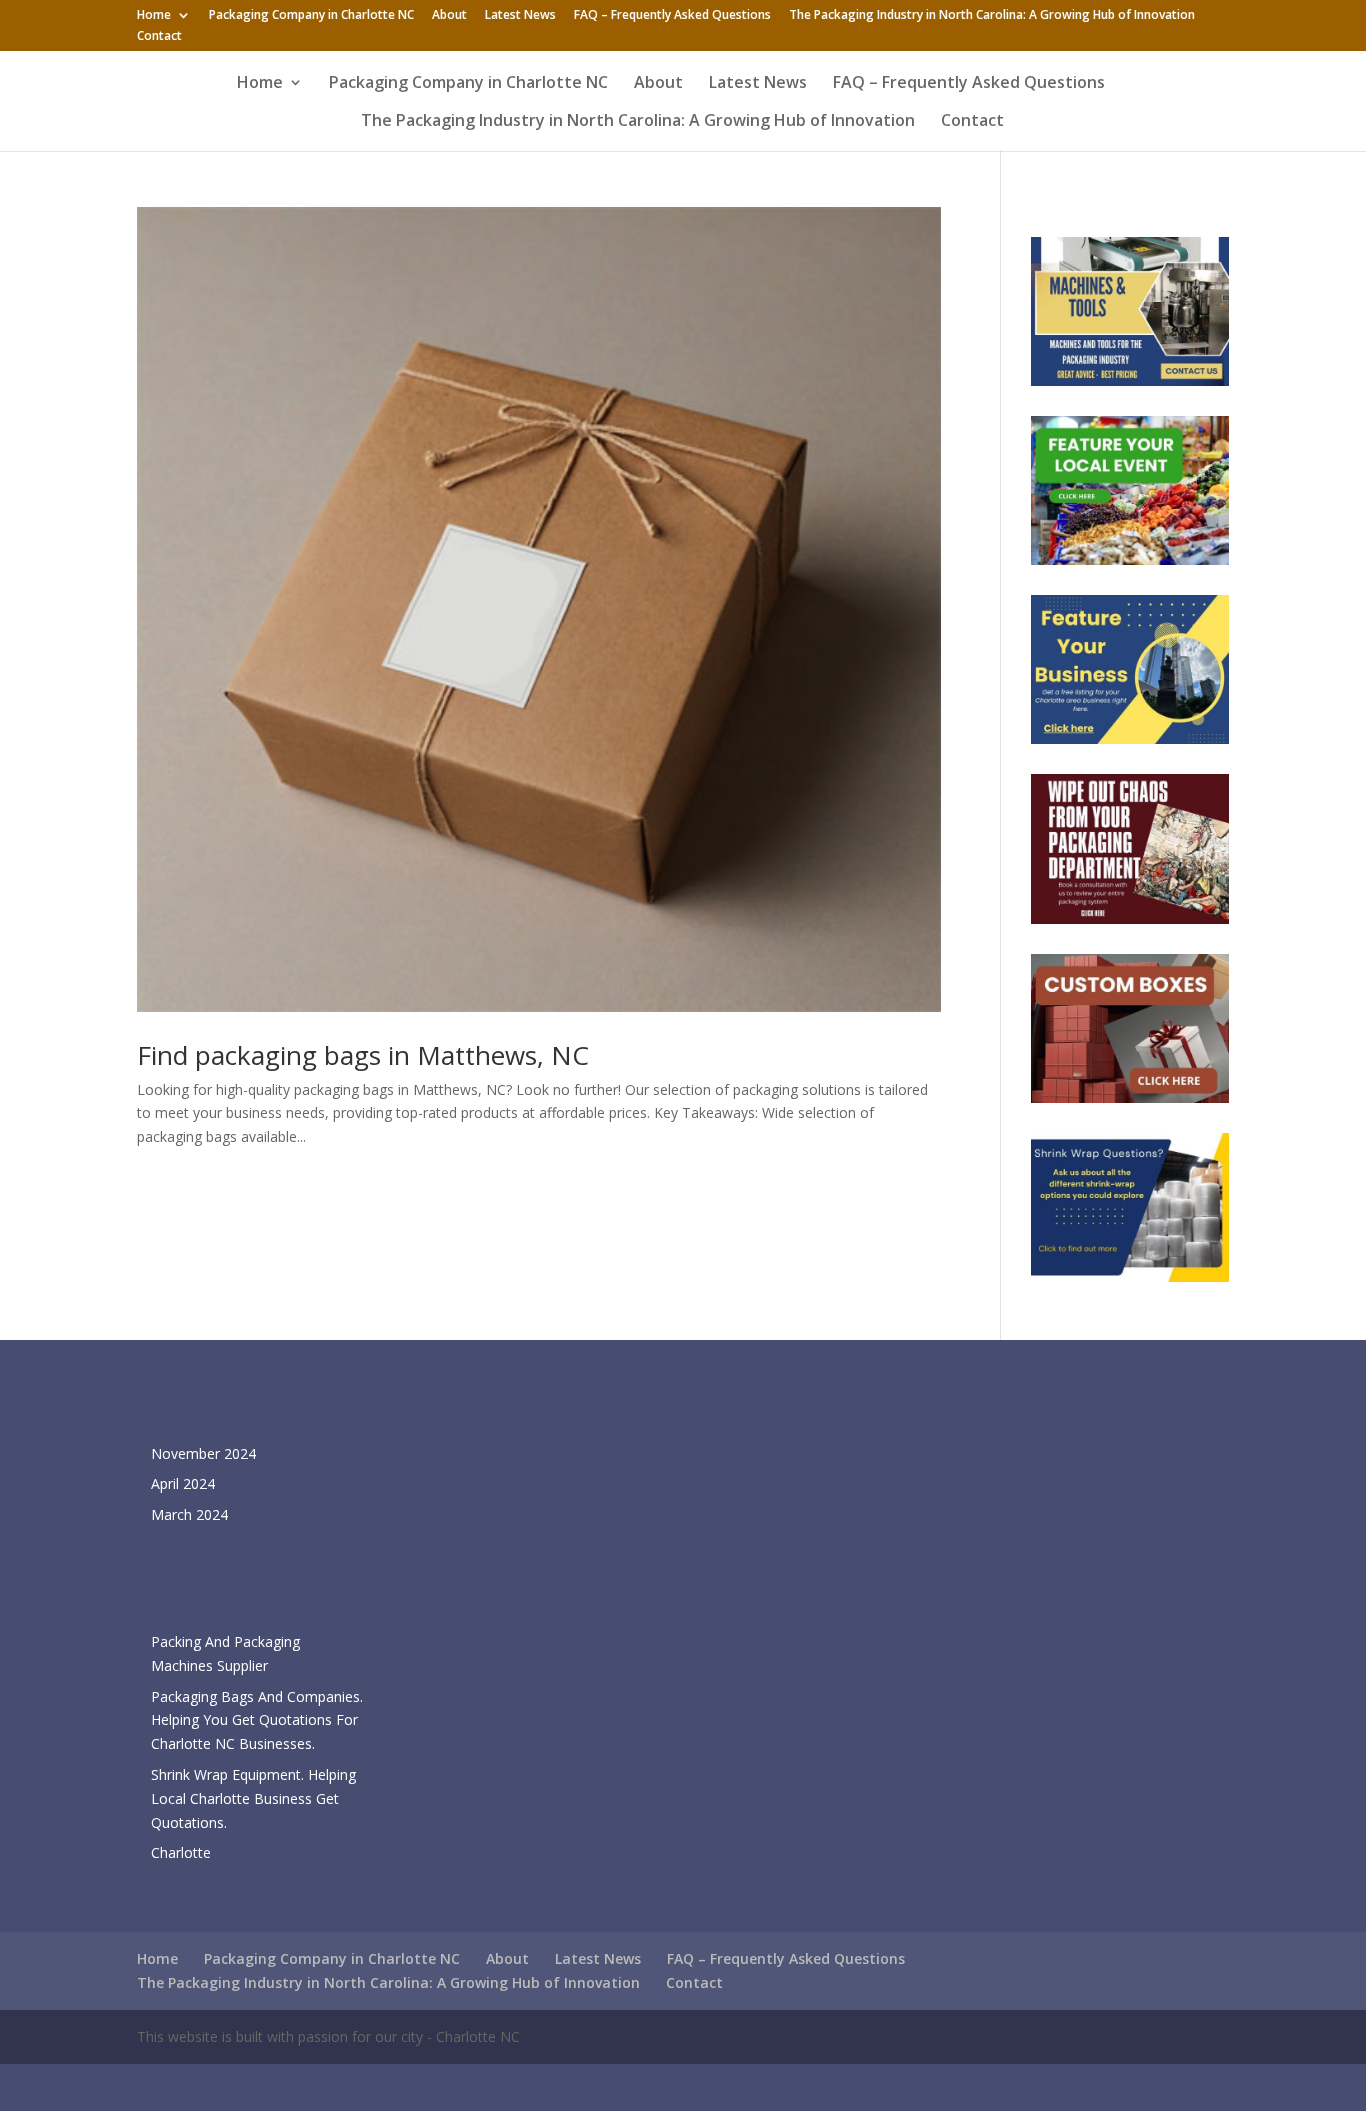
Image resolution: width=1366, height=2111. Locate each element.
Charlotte (181, 1852)
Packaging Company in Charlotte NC (311, 16)
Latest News (520, 16)
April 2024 (183, 1483)
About (449, 16)
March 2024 (189, 1514)
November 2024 (203, 1453)
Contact (159, 37)
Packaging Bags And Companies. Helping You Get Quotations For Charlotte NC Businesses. (257, 1720)
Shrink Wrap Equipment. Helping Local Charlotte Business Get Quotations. (253, 1798)
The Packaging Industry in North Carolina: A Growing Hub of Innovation (992, 16)
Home (154, 16)
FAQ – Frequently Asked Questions (672, 16)
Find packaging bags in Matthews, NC (363, 1055)
